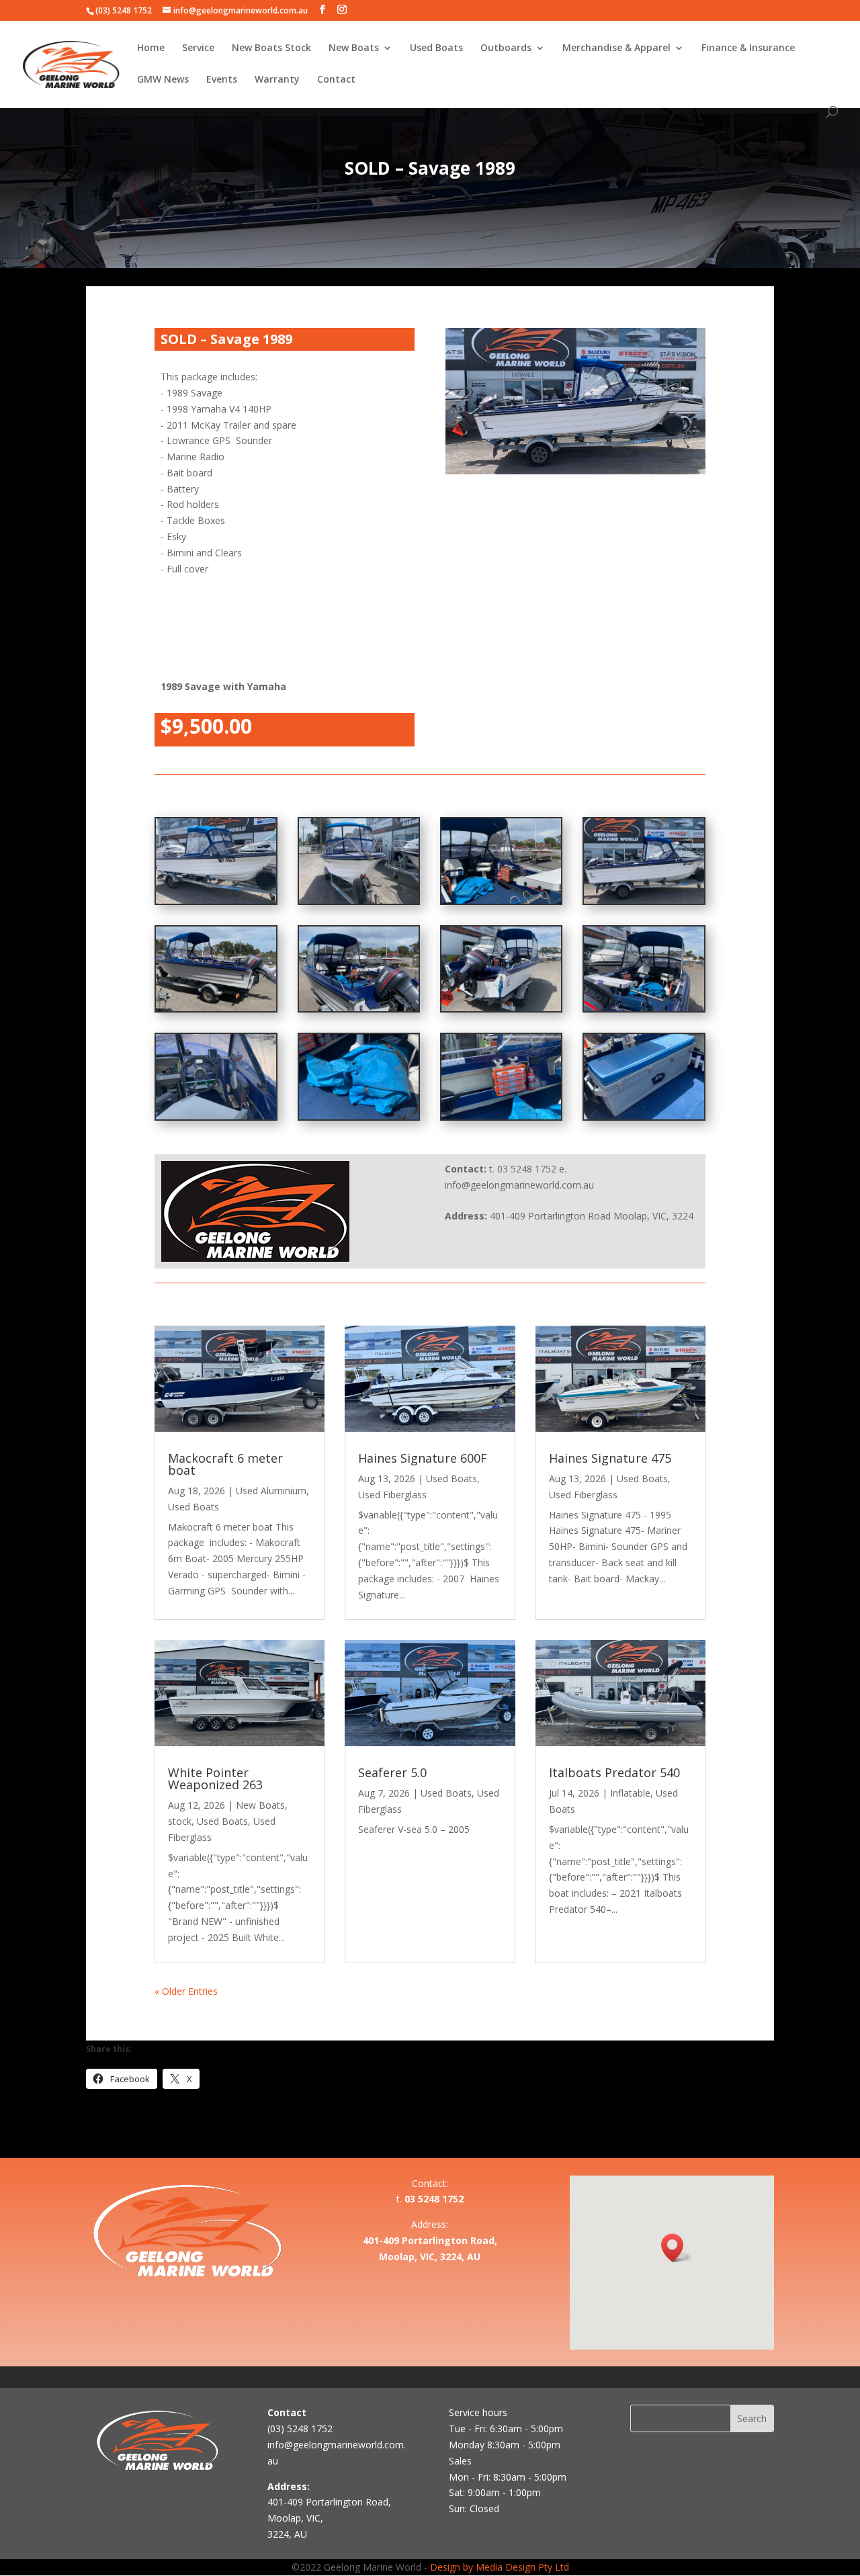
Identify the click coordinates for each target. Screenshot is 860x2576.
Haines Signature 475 (610, 1458)
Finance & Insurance (748, 48)
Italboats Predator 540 (614, 1772)
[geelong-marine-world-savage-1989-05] (216, 1116)
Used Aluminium (271, 1491)
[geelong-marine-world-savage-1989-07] (216, 900)
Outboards (506, 48)
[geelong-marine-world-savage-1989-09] (644, 1007)
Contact (336, 80)
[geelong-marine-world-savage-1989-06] (359, 900)
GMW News (163, 80)
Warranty (277, 80)
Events (222, 80)
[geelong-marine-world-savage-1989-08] (644, 900)
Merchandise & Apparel (616, 48)
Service (198, 48)
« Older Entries (186, 1991)
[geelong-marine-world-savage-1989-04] (359, 1116)
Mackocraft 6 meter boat (225, 1464)
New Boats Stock (271, 48)
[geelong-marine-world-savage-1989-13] (501, 900)
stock (180, 1821)
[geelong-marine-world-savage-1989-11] (359, 1007)
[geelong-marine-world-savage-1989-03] (501, 1116)
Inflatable (630, 1793)
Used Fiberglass (392, 1495)
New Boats (354, 48)
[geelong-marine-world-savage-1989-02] (644, 1116)
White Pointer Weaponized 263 (215, 1778)
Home (151, 48)
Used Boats (436, 48)
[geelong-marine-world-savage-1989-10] (501, 1007)
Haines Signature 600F (423, 1458)
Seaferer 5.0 (392, 1772)
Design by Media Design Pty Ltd (500, 2567)
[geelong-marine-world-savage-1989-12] (216, 1007)
